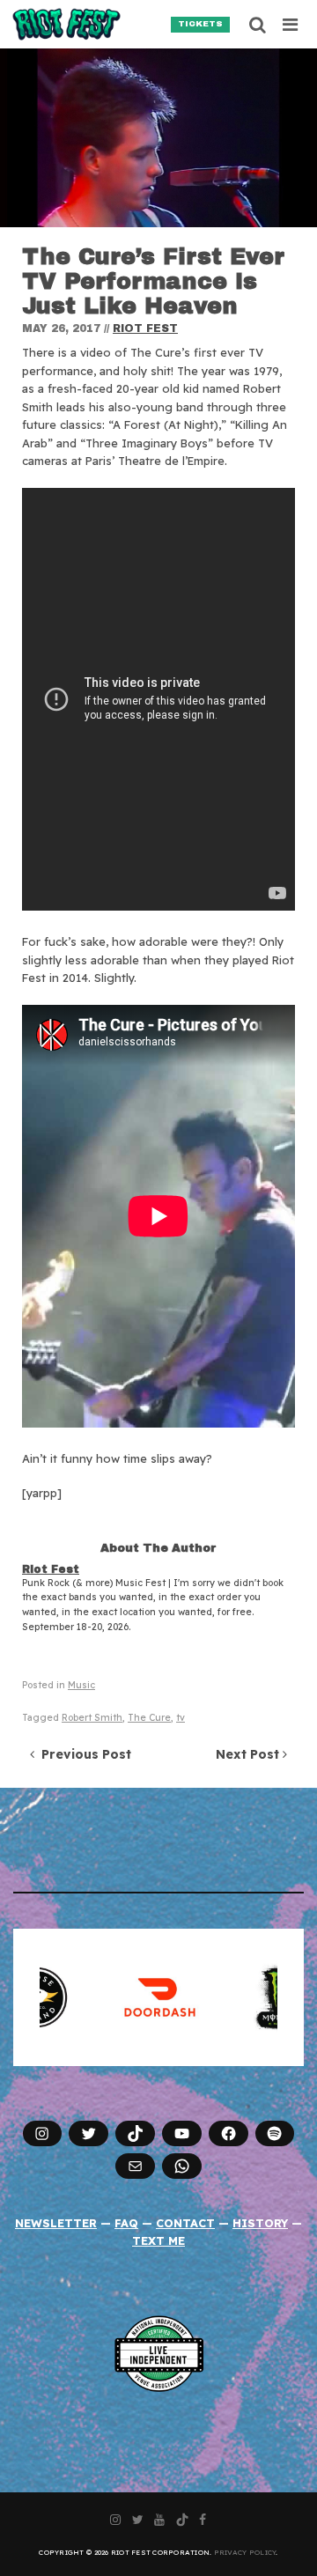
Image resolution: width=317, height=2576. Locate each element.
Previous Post (83, 1754)
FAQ (126, 2223)
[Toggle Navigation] (291, 25)
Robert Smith (92, 1718)
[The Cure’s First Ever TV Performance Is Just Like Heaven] (158, 138)
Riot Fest (145, 328)
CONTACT (185, 2223)
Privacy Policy (245, 2552)
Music (81, 1685)
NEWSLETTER (56, 2223)
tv (181, 1718)
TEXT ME (158, 2240)
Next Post (249, 1754)
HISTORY (260, 2223)
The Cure (149, 1718)
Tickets (200, 24)
